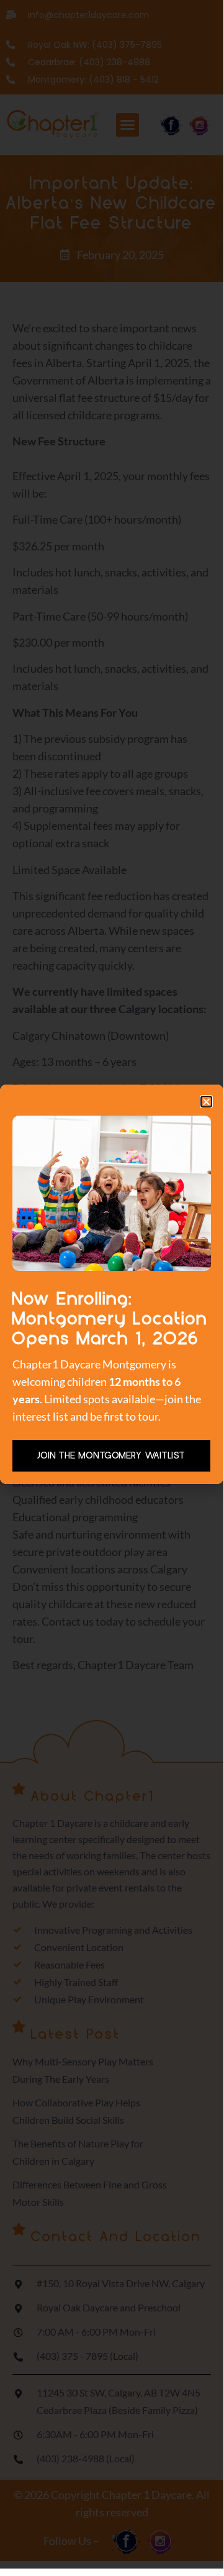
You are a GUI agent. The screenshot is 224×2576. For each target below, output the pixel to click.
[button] (206, 1102)
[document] (112, 1284)
